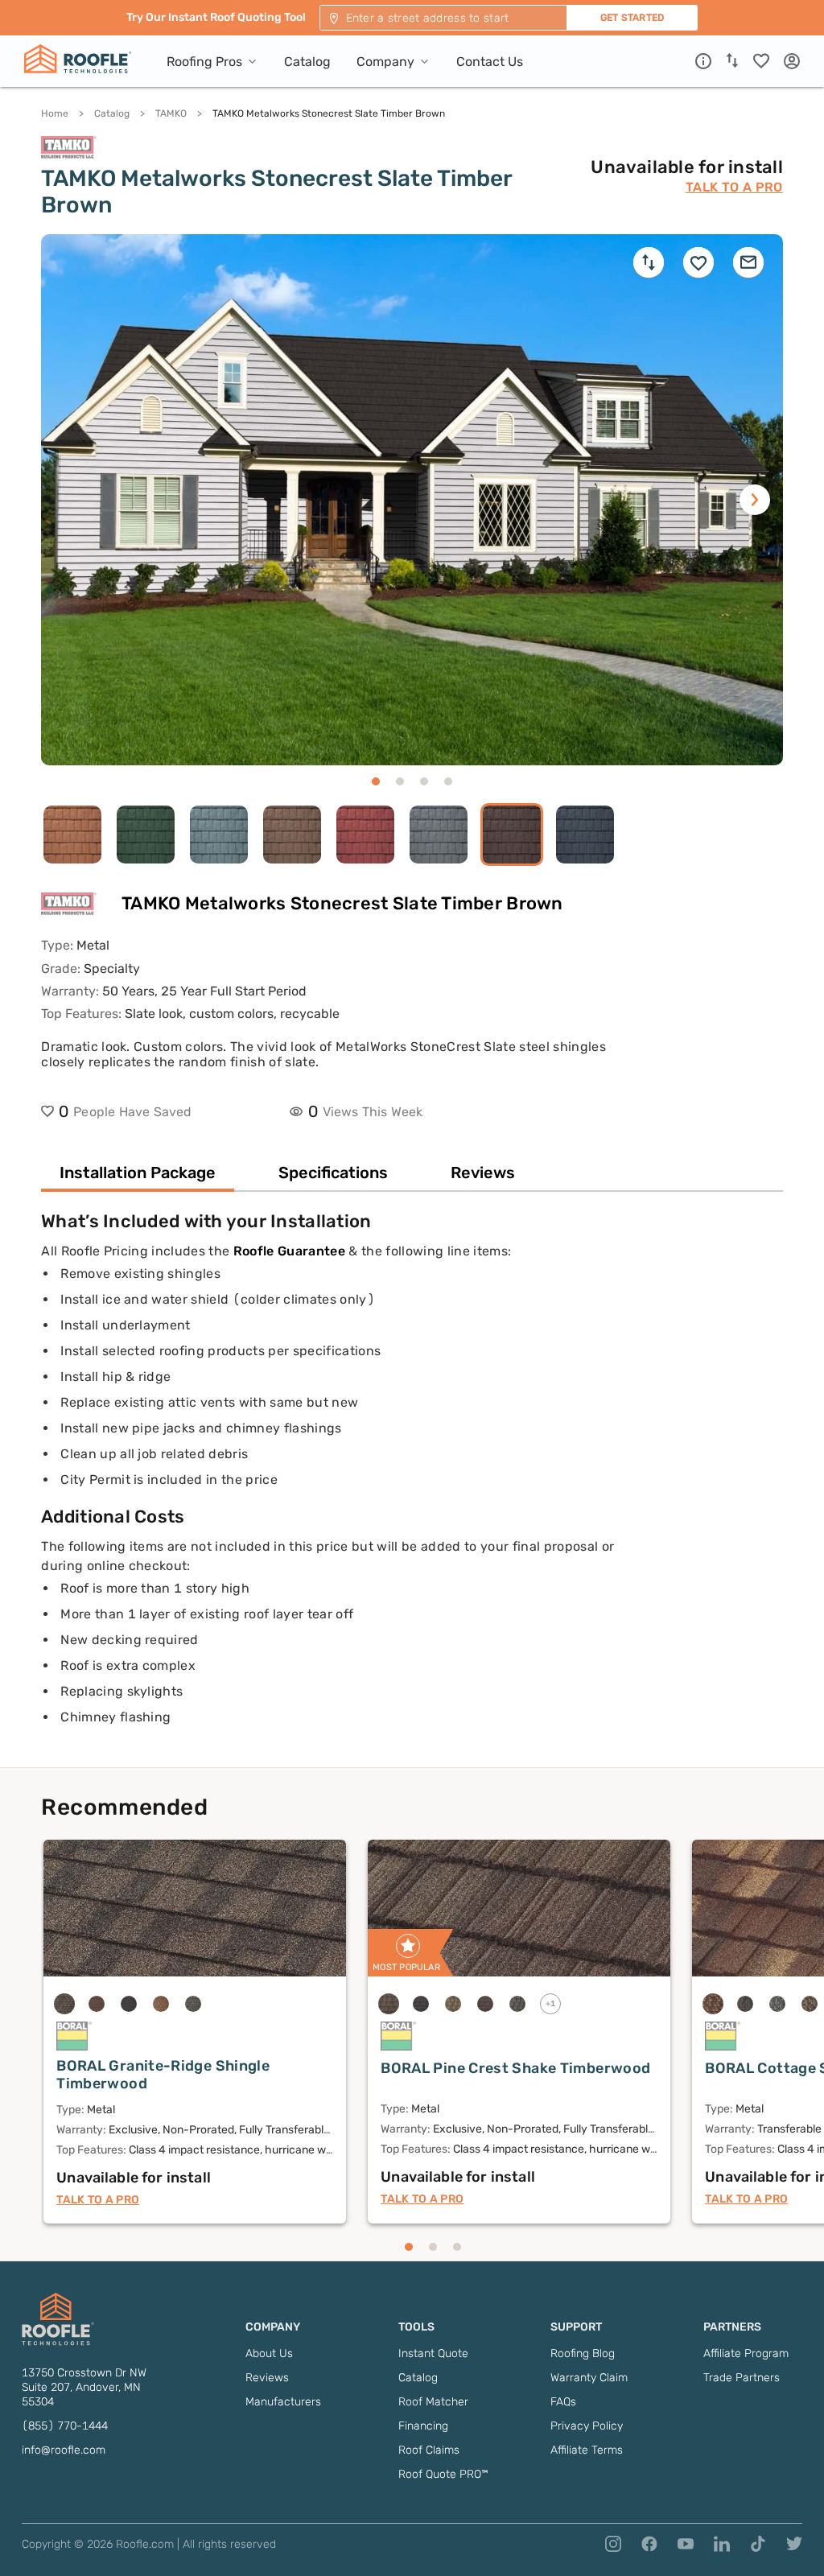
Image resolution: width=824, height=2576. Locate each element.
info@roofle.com (64, 2450)
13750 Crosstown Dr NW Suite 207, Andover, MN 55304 (84, 2387)
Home (55, 113)
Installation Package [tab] (138, 1173)
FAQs (563, 2402)
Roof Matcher (433, 2402)
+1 (551, 2004)
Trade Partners (742, 2378)
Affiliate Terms (587, 2450)
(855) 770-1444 (65, 2426)
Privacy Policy (587, 2426)
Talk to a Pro (734, 187)
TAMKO (171, 113)
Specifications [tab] (333, 1173)
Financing (423, 2426)
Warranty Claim (589, 2378)
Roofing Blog (583, 2353)
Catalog (112, 113)
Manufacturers (283, 2402)
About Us (269, 2353)
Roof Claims (429, 2450)
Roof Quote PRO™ (443, 2474)
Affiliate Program (746, 2353)
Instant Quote (433, 2353)
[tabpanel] (412, 1489)
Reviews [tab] (483, 1173)
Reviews (267, 2378)
